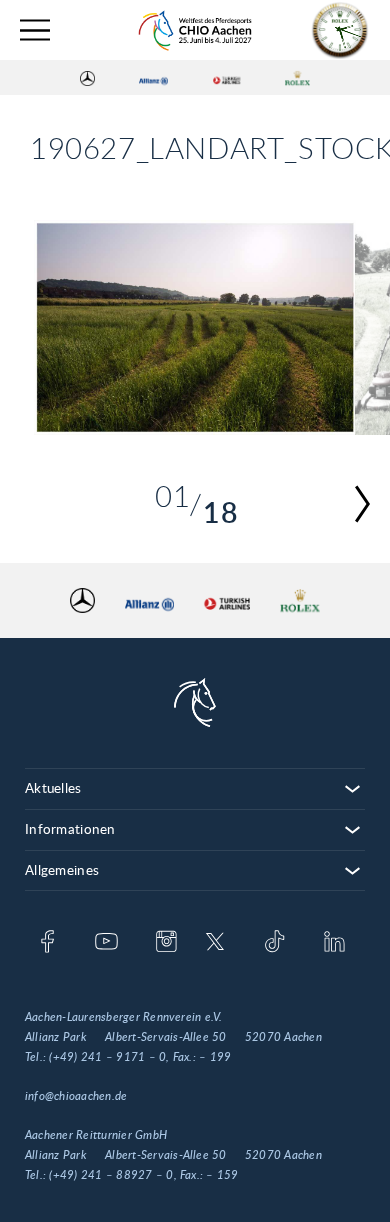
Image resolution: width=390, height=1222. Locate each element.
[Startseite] (195, 30)
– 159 (222, 1175)
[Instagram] (166, 943)
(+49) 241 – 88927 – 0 (111, 1175)
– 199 (215, 1057)
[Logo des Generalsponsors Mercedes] (87, 78)
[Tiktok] (274, 943)
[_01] (195, 327)
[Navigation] (35, 30)
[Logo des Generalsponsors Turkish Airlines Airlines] (227, 78)
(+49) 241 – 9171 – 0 (107, 1057)
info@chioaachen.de (76, 1096)
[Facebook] (47, 943)
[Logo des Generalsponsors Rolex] (297, 78)
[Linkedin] (334, 943)
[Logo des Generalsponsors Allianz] (153, 78)
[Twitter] (215, 943)
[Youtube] (106, 943)
